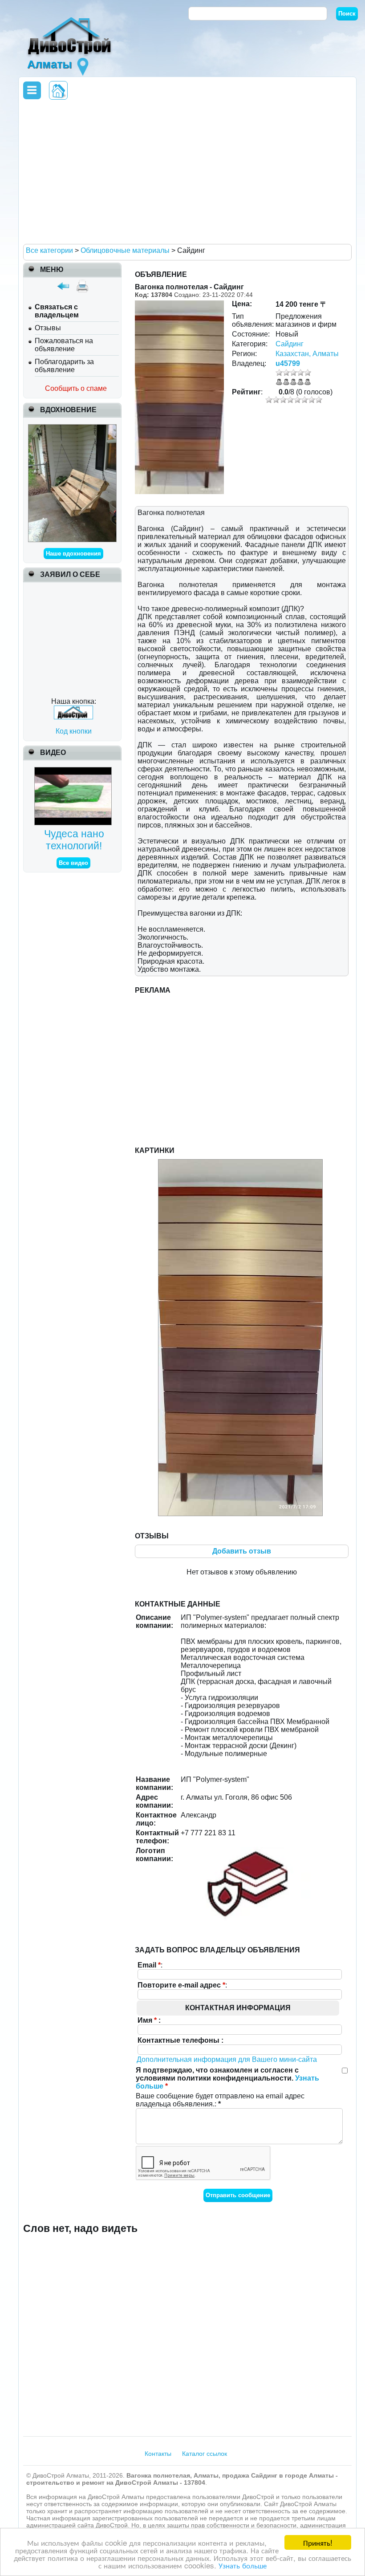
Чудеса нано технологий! (74, 840)
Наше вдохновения (73, 554)
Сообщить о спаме (76, 388)
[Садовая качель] (72, 428)
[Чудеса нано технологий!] (74, 771)
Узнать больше (243, 2565)
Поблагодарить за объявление (64, 366)
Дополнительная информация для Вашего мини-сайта (227, 2059)
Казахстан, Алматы (307, 354)
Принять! (318, 2542)
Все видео (73, 863)
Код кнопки (74, 731)
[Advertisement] (186, 171)
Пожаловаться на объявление (64, 345)
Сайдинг (290, 344)
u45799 (288, 363)
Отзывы (48, 328)
